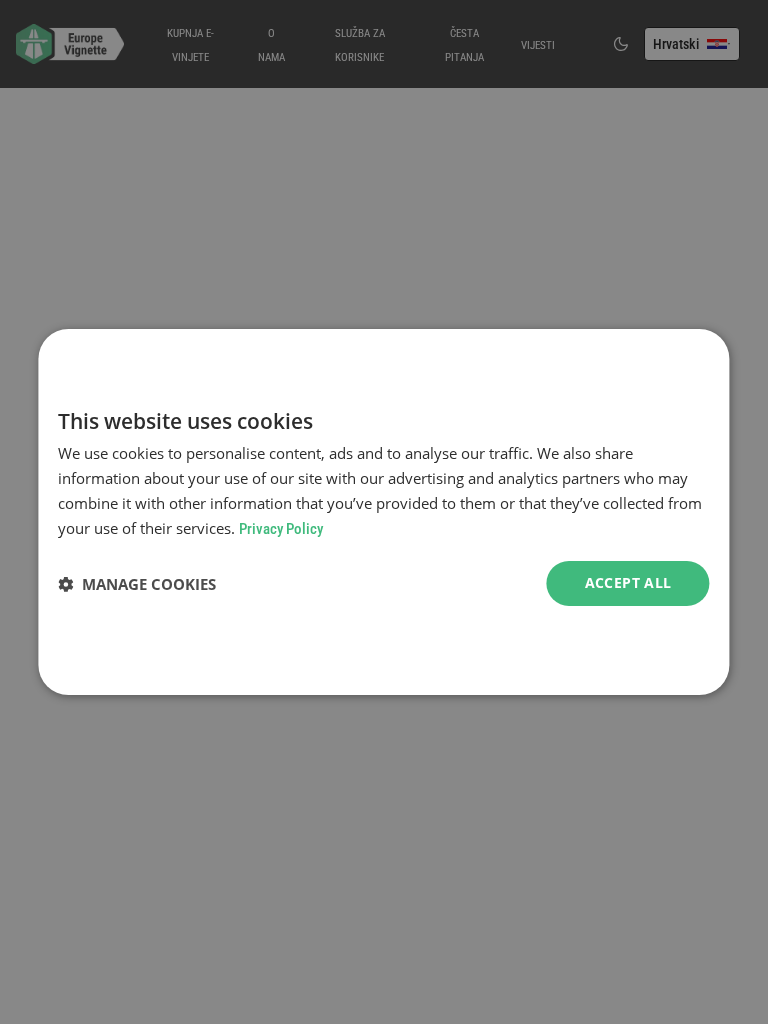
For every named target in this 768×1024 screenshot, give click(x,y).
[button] (137, 584)
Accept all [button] (628, 582)
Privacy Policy (281, 529)
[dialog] (383, 512)
